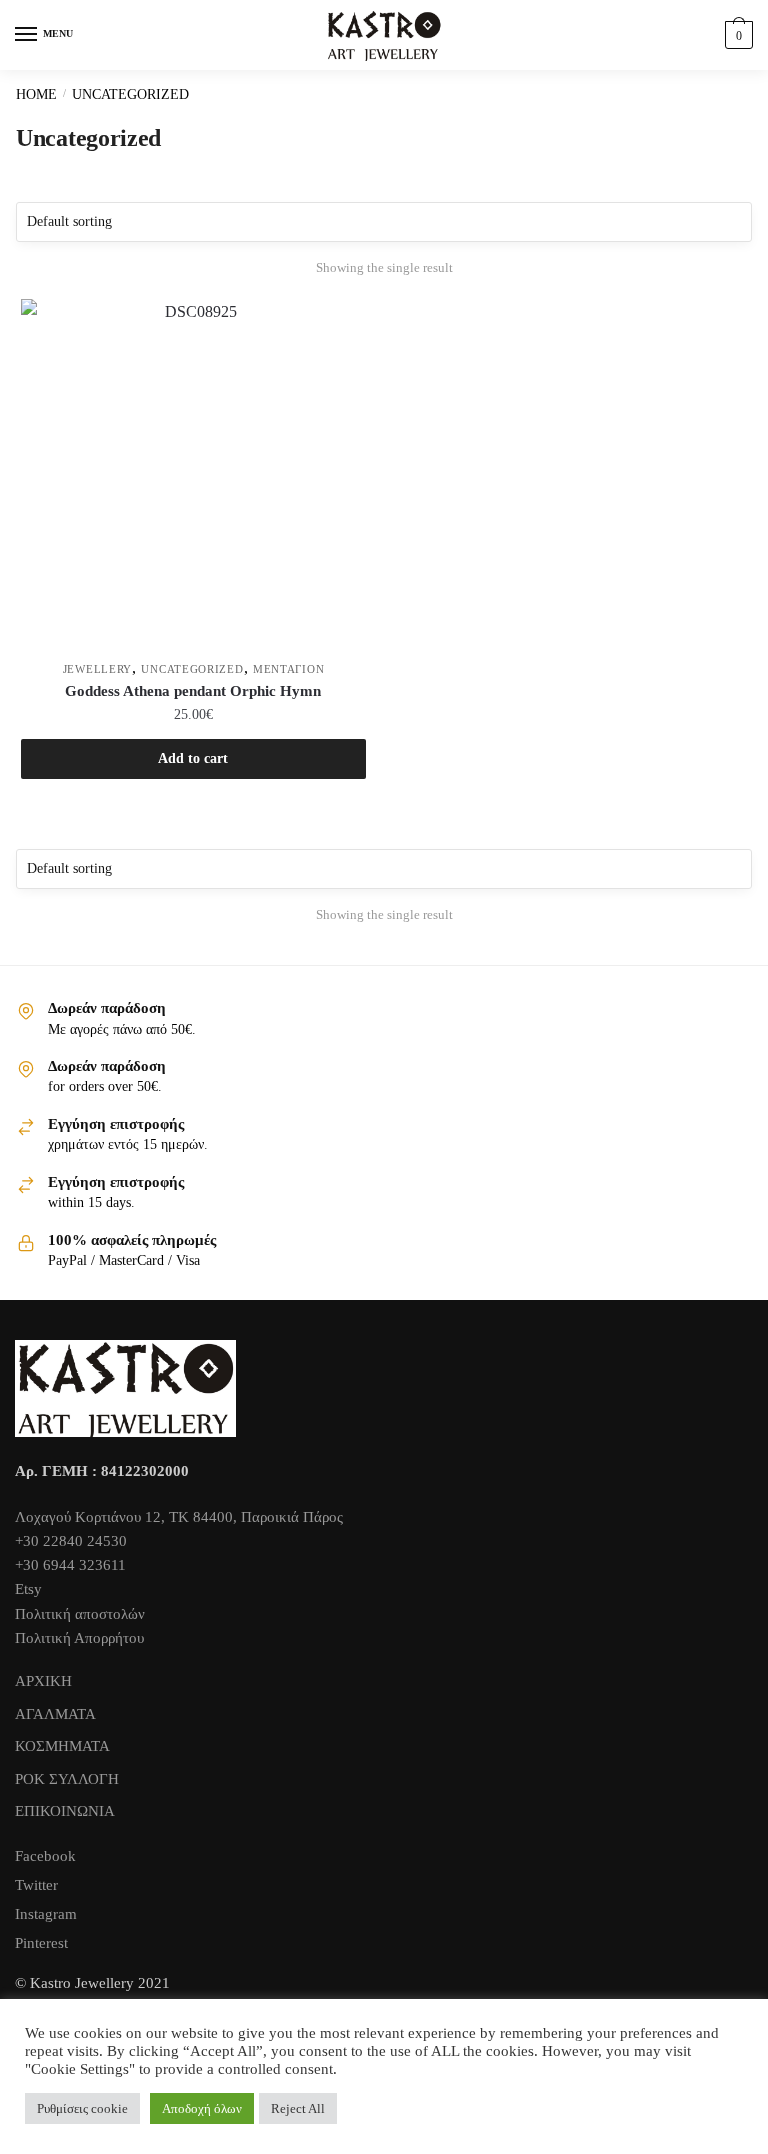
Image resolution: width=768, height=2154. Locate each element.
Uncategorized (192, 669)
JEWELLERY (97, 669)
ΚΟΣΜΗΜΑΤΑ (62, 1746)
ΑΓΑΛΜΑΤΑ (55, 1714)
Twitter (36, 1885)
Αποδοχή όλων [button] (202, 2108)
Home (36, 94)
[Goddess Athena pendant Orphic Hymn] (193, 471)
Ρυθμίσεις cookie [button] (82, 2108)
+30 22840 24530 (71, 1541)
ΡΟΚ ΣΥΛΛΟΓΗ (67, 1779)
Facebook (45, 1856)
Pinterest (41, 1943)
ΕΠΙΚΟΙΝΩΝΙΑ (65, 1811)
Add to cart (193, 758)
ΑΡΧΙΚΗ (43, 1681)
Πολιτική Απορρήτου (79, 1638)
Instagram (46, 1914)
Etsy (28, 1589)
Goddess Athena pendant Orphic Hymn (193, 691)
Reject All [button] (298, 2108)
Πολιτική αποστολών (80, 1614)
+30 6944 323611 (70, 1565)
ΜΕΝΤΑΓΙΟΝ (288, 669)
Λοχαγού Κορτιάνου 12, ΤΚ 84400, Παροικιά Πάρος (179, 1517)
